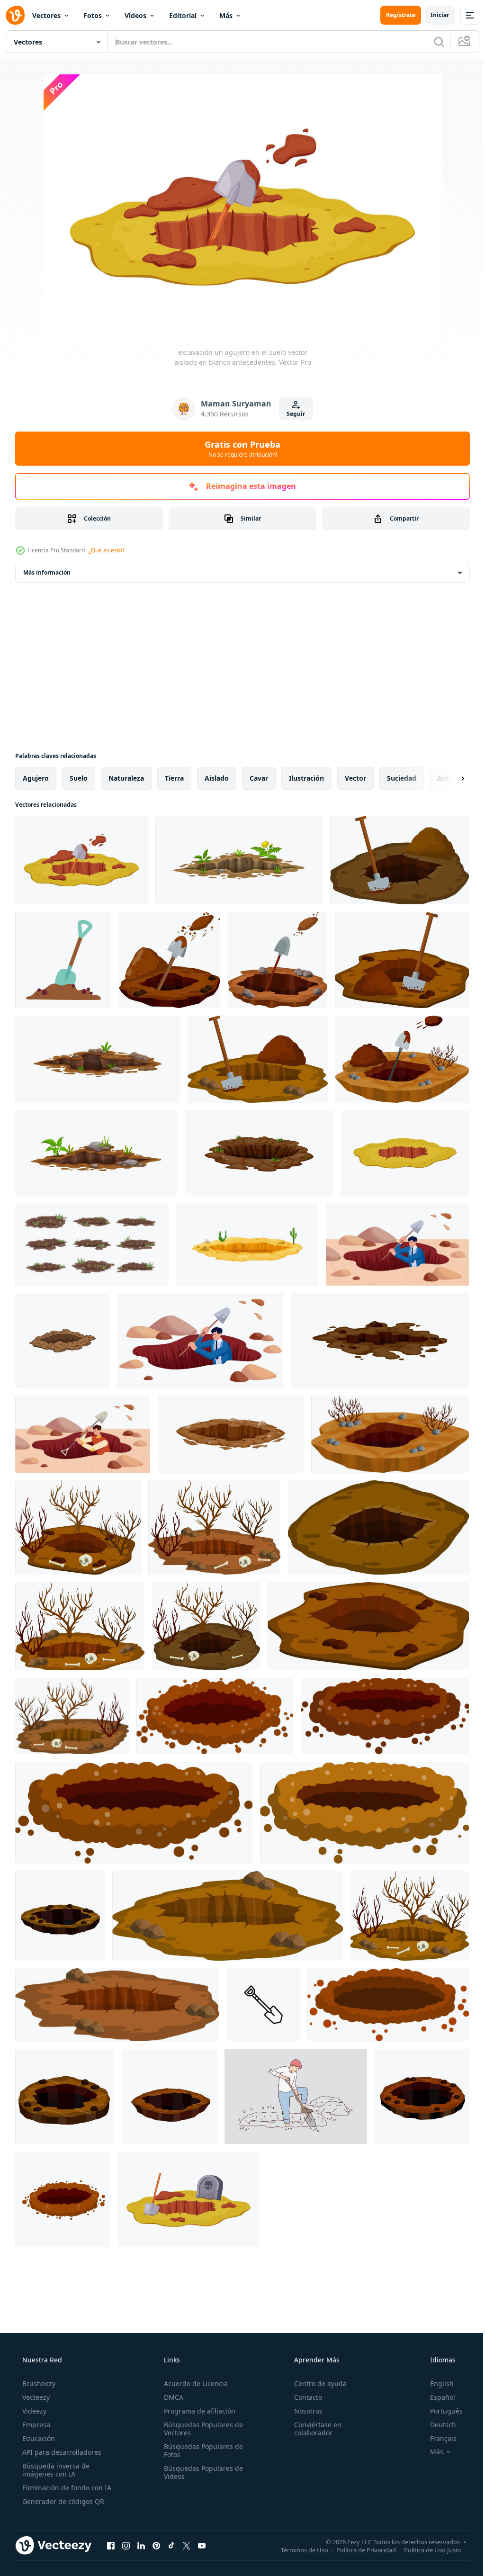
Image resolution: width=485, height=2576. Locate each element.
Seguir (292, 414)
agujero (36, 778)
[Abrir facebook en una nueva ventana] (111, 2545)
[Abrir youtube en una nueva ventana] (202, 2545)
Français (437, 2438)
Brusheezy (38, 2383)
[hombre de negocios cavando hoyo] (397, 1245)
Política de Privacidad (359, 2549)
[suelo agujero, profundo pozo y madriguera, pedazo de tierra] (96, 1153)
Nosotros (304, 2411)
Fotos (93, 15)
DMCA (171, 2397)
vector (355, 778)
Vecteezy (35, 2397)
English (436, 2383)
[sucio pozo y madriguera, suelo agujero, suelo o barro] (380, 1341)
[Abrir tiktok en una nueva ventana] (171, 2545)
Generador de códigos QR (62, 2501)
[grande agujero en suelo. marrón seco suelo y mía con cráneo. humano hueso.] (78, 1527)
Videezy (33, 2411)
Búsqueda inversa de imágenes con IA (55, 2470)
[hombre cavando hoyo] (83, 1434)
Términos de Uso (297, 2549)
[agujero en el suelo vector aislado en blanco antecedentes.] (405, 1153)
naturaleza (126, 778)
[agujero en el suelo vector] (63, 1341)
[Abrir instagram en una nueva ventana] (126, 2545)
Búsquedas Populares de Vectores (201, 2429)
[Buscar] (432, 42)
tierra (174, 778)
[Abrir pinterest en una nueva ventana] (156, 2545)
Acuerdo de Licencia (193, 2383)
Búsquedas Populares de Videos (201, 2472)
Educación (38, 2438)
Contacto (303, 2397)
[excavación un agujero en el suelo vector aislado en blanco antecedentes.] (81, 860)
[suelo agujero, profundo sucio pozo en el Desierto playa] (247, 1245)
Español (436, 2397)
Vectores (46, 15)
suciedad (402, 778)
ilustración (306, 778)
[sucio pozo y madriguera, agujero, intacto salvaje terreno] (231, 1434)
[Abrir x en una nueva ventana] (187, 2545)
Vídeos (135, 15)
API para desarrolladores (61, 2452)
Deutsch (437, 2425)
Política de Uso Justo (426, 2549)
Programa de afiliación (197, 2411)
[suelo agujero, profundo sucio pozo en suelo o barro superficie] (98, 1059)
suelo (79, 778)
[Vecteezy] (15, 15)
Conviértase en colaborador (313, 2429)
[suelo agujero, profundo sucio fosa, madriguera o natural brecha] (239, 860)
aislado (217, 778)
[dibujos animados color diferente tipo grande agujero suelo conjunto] (92, 1245)
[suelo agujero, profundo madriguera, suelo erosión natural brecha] (259, 1153)
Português (440, 2411)
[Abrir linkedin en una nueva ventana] (141, 2545)
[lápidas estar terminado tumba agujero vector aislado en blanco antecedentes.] (189, 2199)
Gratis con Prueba (239, 449)
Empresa (35, 2425)
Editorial (183, 15)
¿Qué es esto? (107, 550)
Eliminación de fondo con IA (66, 2488)
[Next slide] (448, 778)
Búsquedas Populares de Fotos (201, 2450)
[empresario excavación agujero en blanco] (200, 1341)
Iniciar (433, 15)
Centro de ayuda (316, 2383)
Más (226, 15)
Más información (47, 572)
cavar (259, 778)
